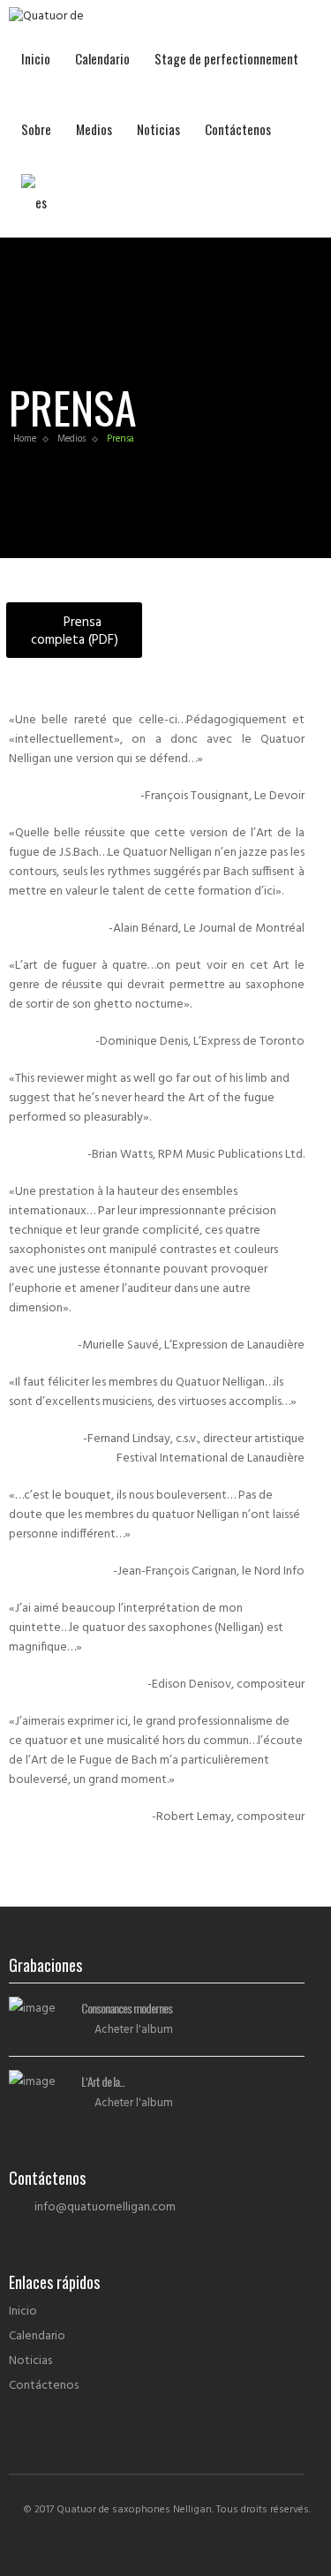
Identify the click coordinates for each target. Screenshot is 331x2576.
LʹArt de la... (103, 2081)
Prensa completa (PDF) (75, 631)
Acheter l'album (134, 2030)
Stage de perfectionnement (226, 58)
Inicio (36, 58)
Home (25, 439)
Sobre (36, 129)
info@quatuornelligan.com (105, 2207)
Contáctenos (238, 129)
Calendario (102, 58)
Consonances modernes (127, 2008)
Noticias (158, 129)
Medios (94, 129)
